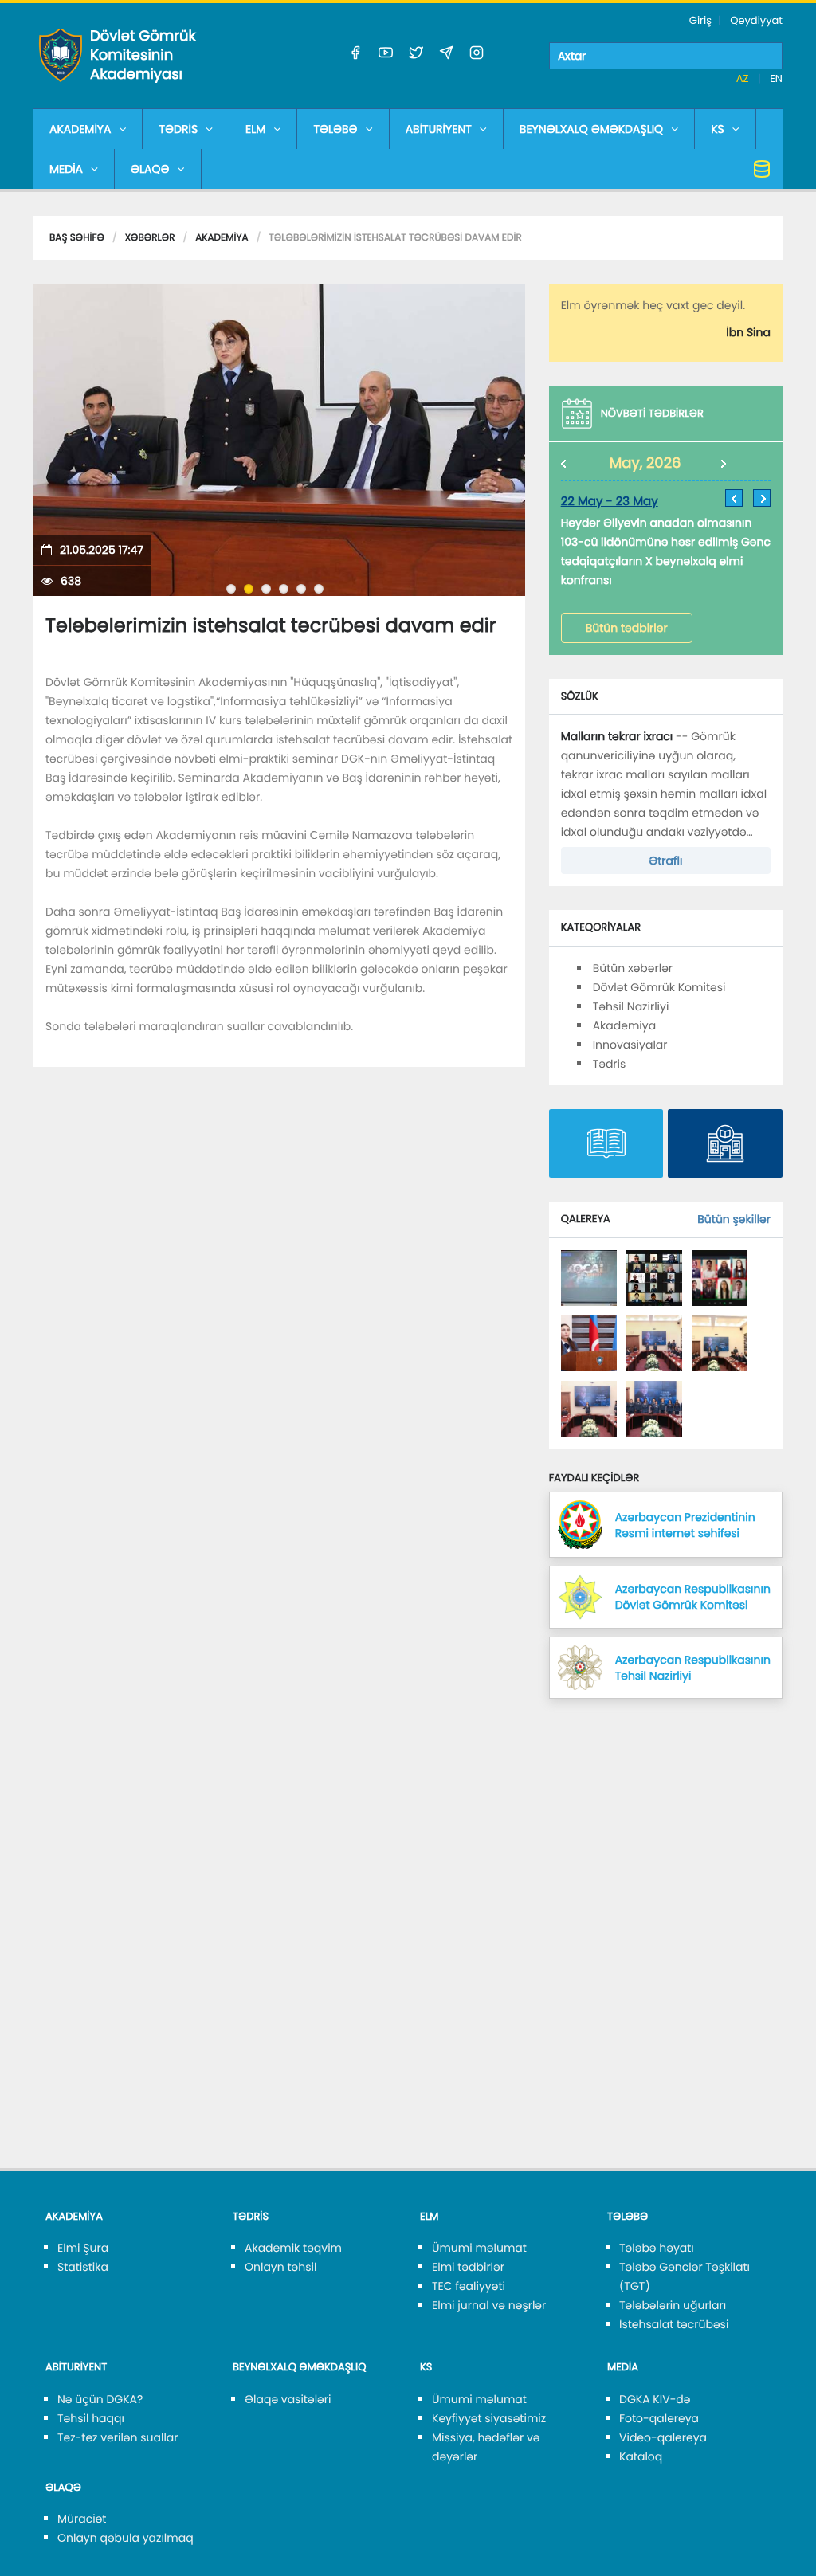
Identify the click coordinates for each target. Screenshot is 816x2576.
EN (776, 78)
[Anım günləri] (589, 1277)
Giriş (700, 20)
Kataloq (641, 2456)
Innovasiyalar (630, 1045)
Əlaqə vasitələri (288, 2399)
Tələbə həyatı (657, 2248)
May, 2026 (645, 463)
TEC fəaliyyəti (469, 2286)
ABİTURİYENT (439, 129)
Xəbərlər (150, 238)
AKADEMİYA (80, 129)
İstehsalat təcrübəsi (674, 2324)
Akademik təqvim (293, 2248)
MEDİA (66, 169)
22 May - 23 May (610, 502)
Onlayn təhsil (280, 2267)
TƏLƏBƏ (335, 129)
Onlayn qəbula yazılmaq (126, 2538)
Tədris (610, 1064)
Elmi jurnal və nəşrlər (489, 2305)
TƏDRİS (178, 129)
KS (718, 129)
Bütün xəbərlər (633, 968)
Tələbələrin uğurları (673, 2305)
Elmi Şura (83, 2248)
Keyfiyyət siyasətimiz (489, 2418)
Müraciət (82, 2519)
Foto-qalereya (659, 2418)
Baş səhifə (77, 238)
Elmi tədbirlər (468, 2267)
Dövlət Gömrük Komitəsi (659, 987)
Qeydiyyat (756, 20)
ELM (255, 129)
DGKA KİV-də (655, 2399)
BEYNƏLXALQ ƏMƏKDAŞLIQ (591, 129)
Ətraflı (665, 861)
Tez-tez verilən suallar (118, 2437)
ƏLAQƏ (150, 169)
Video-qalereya (663, 2437)
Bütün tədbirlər (627, 628)
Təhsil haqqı (91, 2418)
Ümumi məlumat (479, 2248)
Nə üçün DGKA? (100, 2399)
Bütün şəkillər (734, 1219)
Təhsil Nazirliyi (631, 1006)
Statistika (83, 2267)
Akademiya (222, 238)
